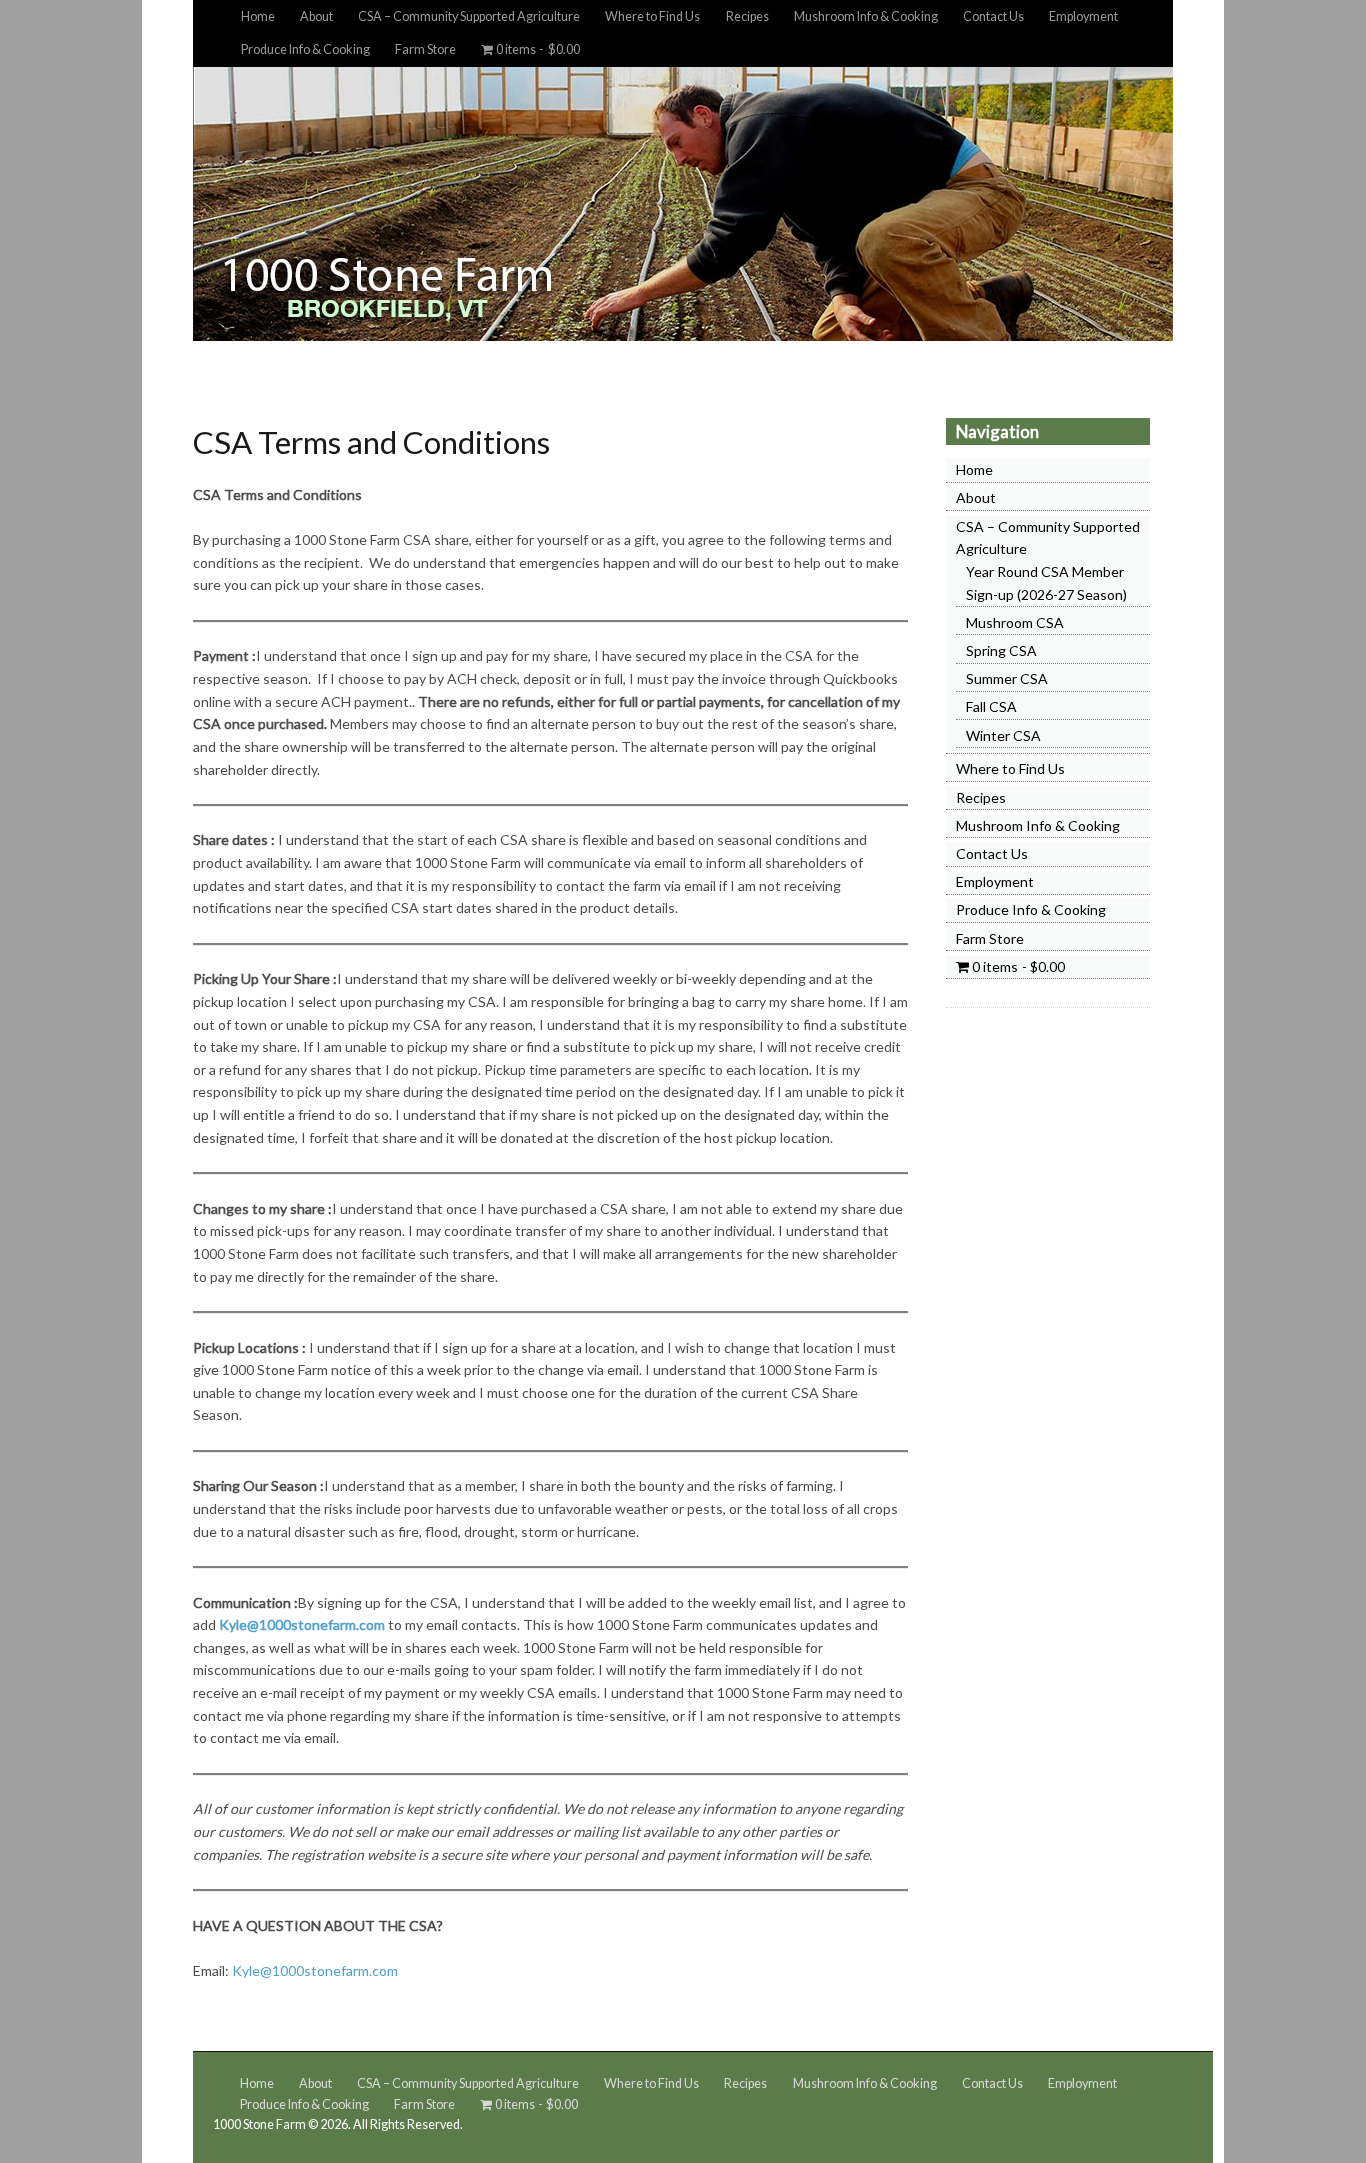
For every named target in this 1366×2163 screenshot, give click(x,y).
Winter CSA (1003, 735)
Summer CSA (1007, 678)
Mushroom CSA (1015, 622)
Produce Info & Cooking (305, 49)
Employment (1083, 16)
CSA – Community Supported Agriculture (469, 16)
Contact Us (993, 16)
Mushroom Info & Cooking (866, 16)
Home (258, 16)
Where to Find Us (652, 16)
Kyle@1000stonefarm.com (302, 1624)
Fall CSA (991, 706)
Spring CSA (1001, 650)
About (316, 16)
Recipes (747, 16)
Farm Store (425, 49)
